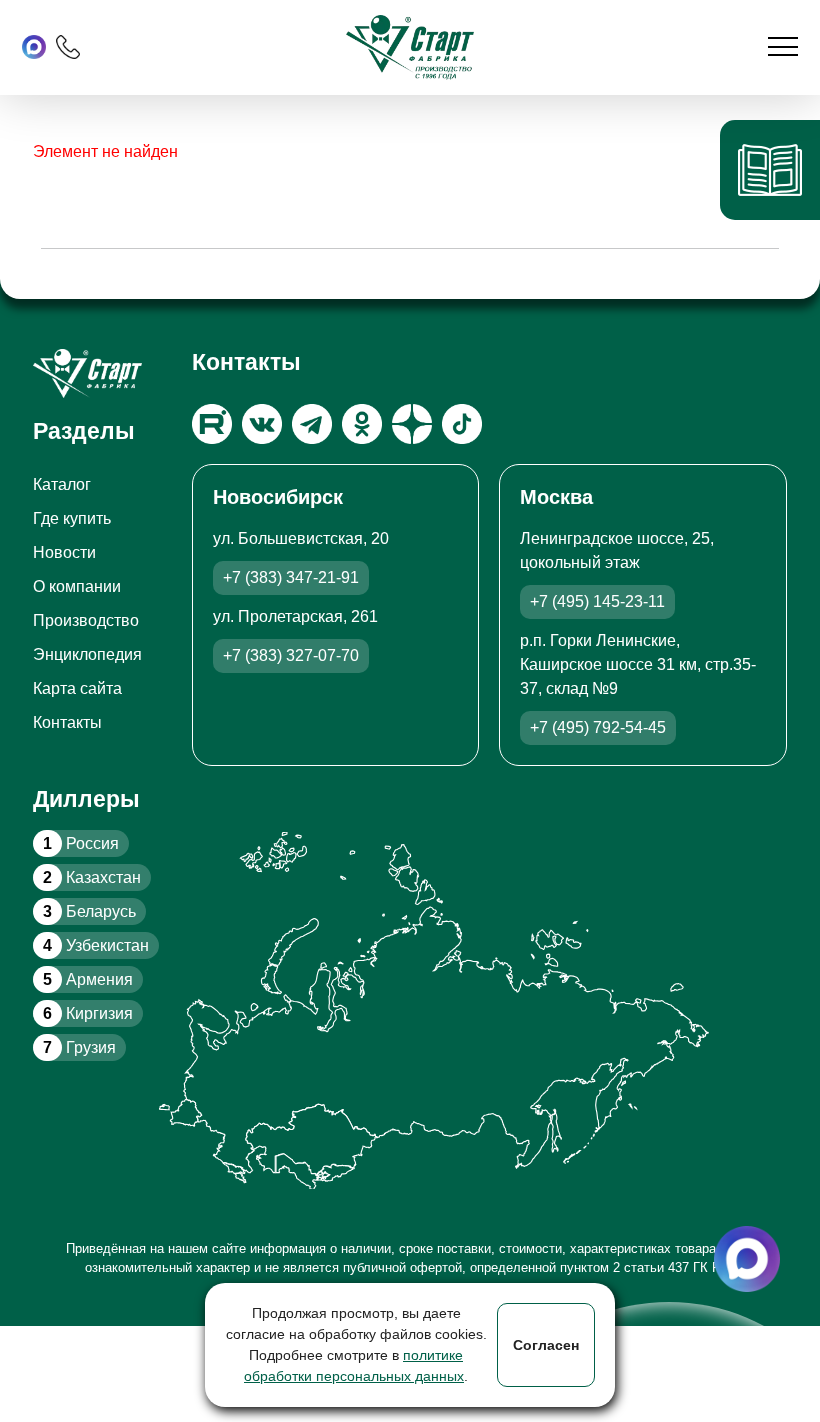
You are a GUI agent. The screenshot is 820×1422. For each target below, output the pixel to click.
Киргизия (88, 1013)
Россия (81, 843)
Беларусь (89, 911)
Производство (86, 620)
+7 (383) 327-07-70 (291, 655)
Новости (64, 552)
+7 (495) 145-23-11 (597, 601)
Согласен (546, 1345)
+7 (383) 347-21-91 (291, 577)
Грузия (79, 1047)
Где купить (72, 518)
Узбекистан (96, 945)
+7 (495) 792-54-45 (598, 727)
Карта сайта (77, 688)
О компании (77, 586)
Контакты (67, 722)
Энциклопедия (87, 654)
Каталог (62, 484)
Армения (88, 979)
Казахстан (92, 877)
